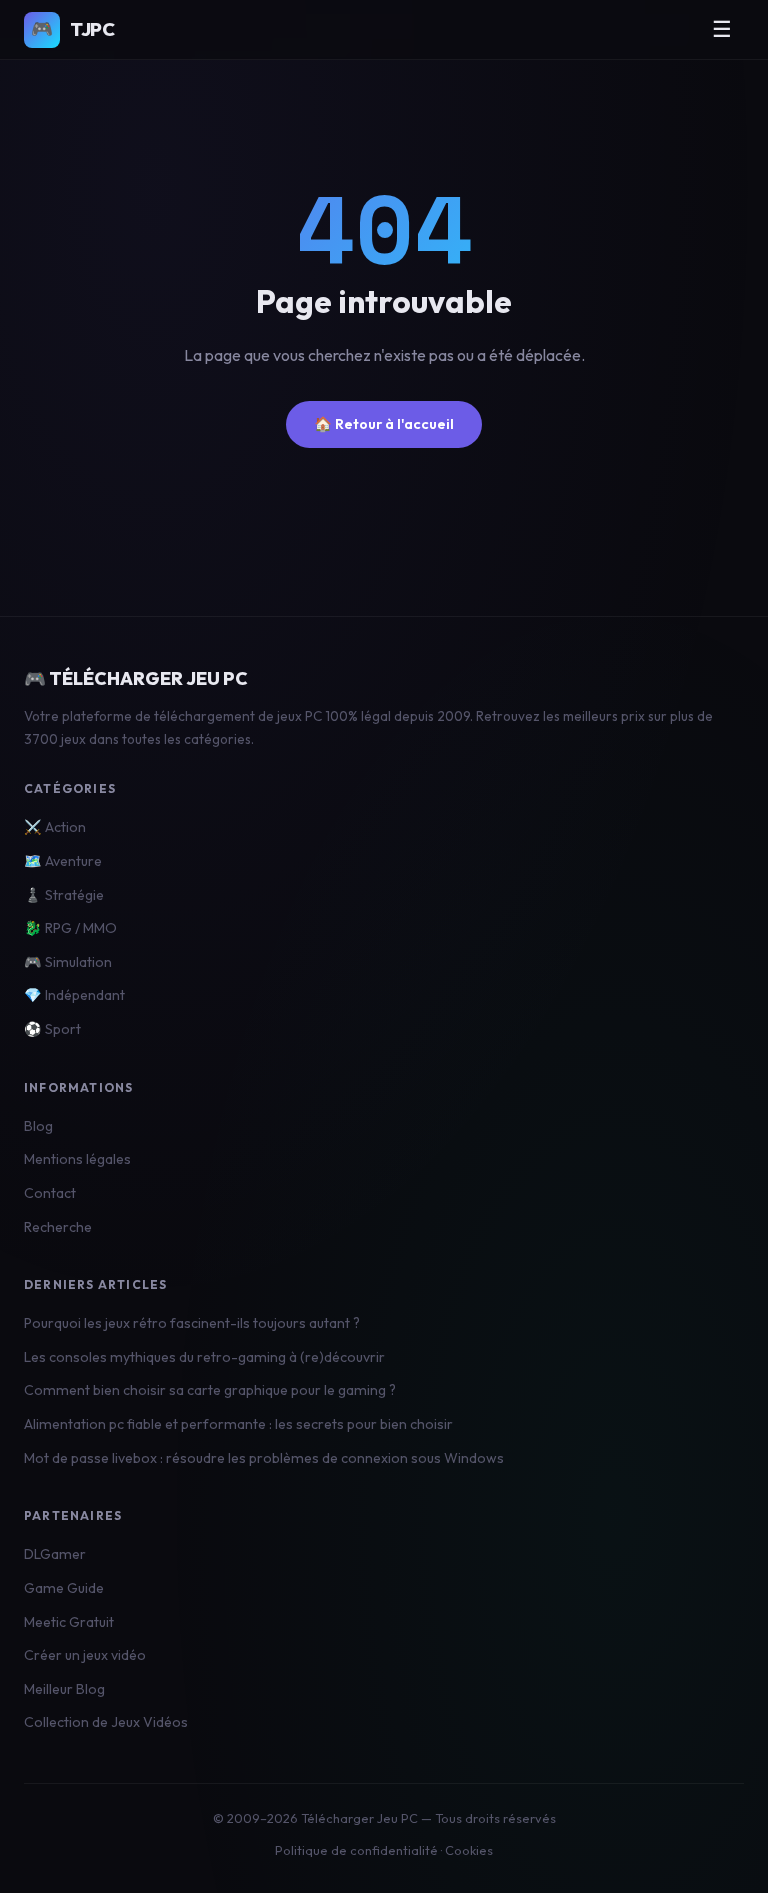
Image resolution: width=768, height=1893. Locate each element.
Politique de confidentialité (356, 1850)
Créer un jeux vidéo (85, 1655)
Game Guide (64, 1588)
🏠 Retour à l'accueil (384, 424)
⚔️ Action (55, 827)
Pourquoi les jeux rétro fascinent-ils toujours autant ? (192, 1323)
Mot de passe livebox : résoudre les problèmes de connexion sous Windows (264, 1458)
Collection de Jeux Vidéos (106, 1722)
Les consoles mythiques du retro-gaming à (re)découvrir (204, 1357)
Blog (38, 1126)
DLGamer (55, 1554)
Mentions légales (77, 1159)
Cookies (469, 1850)
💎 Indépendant (74, 995)
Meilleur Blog (64, 1689)
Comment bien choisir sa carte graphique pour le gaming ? (210, 1390)
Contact (50, 1193)
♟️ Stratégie (64, 895)
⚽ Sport (52, 1029)
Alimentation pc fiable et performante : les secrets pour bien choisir (238, 1424)
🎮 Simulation (68, 962)
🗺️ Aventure (63, 861)
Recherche (58, 1227)
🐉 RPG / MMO (70, 928)
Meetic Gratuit (69, 1622)
